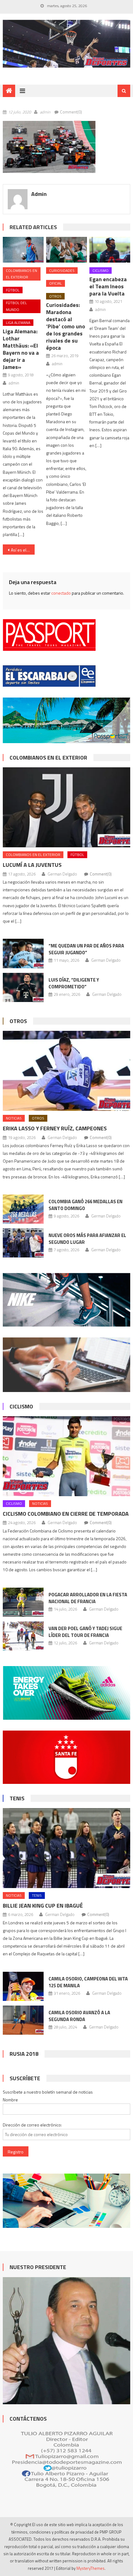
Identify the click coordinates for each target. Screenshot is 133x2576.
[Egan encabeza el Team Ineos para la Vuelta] (110, 250)
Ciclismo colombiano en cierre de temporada (66, 1514)
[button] (49, 147)
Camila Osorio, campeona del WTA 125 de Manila (88, 1982)
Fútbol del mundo (16, 306)
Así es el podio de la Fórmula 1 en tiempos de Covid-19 (23, 550)
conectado (61, 593)
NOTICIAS (14, 1118)
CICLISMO (101, 270)
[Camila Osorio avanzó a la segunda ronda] (23, 2020)
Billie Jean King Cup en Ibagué (43, 1906)
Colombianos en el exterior (21, 274)
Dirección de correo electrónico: (32, 2125)
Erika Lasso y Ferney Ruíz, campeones (55, 1128)
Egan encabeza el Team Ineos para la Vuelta (108, 286)
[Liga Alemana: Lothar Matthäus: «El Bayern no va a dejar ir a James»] (23, 250)
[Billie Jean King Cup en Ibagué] (67, 1848)
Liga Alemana (18, 323)
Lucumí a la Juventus (32, 865)
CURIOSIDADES (62, 270)
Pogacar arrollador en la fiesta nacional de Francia (88, 1598)
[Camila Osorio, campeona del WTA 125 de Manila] (23, 1986)
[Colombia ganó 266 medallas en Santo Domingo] (23, 1209)
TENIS (17, 1798)
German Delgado (62, 874)
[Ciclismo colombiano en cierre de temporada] (67, 1456)
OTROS (55, 296)
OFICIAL (56, 283)
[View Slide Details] (67, 44)
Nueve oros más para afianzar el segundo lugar (87, 1239)
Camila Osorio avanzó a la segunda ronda (79, 2016)
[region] (67, 44)
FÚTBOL (13, 290)
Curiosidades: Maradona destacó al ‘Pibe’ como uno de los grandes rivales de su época (66, 326)
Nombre (10, 2100)
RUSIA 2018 (24, 2054)
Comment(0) (71, 112)
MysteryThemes (90, 2568)
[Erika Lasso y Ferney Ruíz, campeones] (67, 1071)
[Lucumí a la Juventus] (67, 807)
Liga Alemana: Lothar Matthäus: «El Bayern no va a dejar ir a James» (21, 349)
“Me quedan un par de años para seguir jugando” (86, 949)
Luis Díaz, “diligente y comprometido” (74, 983)
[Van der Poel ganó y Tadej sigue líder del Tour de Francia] (23, 1636)
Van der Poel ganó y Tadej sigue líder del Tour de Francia (85, 1632)
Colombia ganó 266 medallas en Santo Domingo (86, 1205)
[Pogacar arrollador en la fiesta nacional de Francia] (23, 1602)
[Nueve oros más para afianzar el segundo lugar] (23, 1243)
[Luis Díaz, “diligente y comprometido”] (23, 987)
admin (45, 112)
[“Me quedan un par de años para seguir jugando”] (23, 953)
